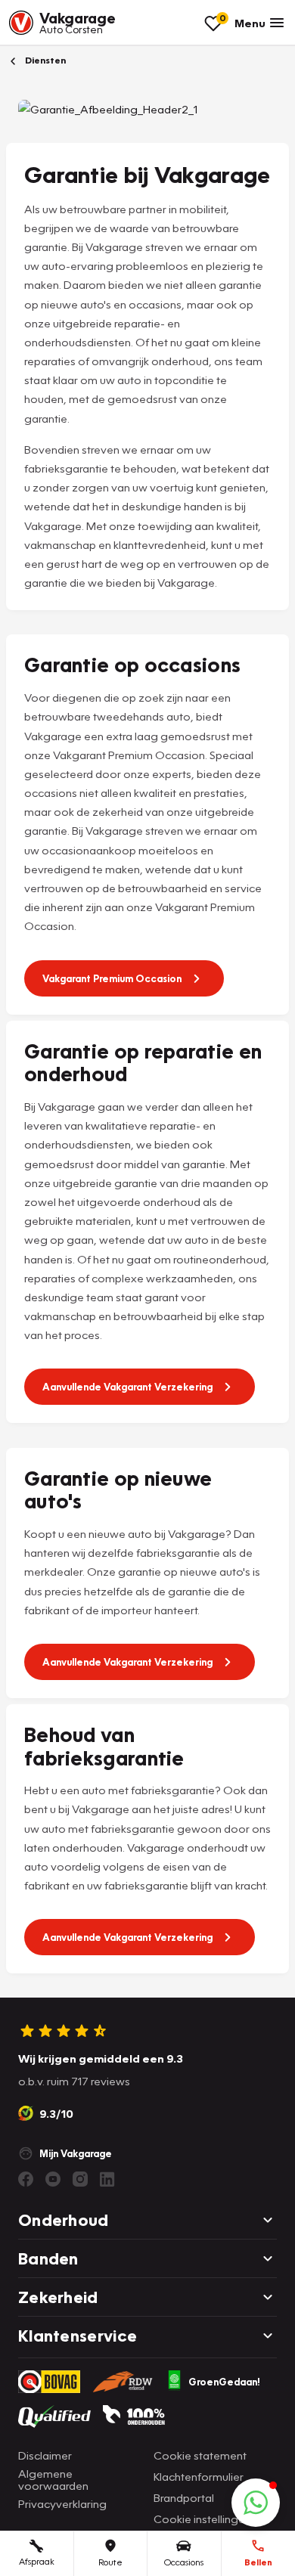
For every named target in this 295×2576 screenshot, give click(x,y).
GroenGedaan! (224, 2382)
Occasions (184, 2562)
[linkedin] (107, 2179)
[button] (256, 2503)
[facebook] (26, 2179)
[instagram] (80, 2179)
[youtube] (53, 2179)
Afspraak (37, 2561)
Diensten (44, 60)
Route (110, 2562)
